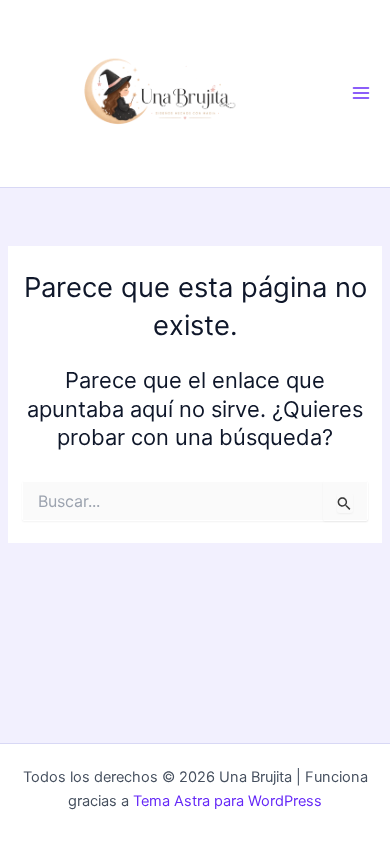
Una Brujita (315, 93)
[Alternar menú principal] (361, 93)
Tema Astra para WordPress (227, 801)
